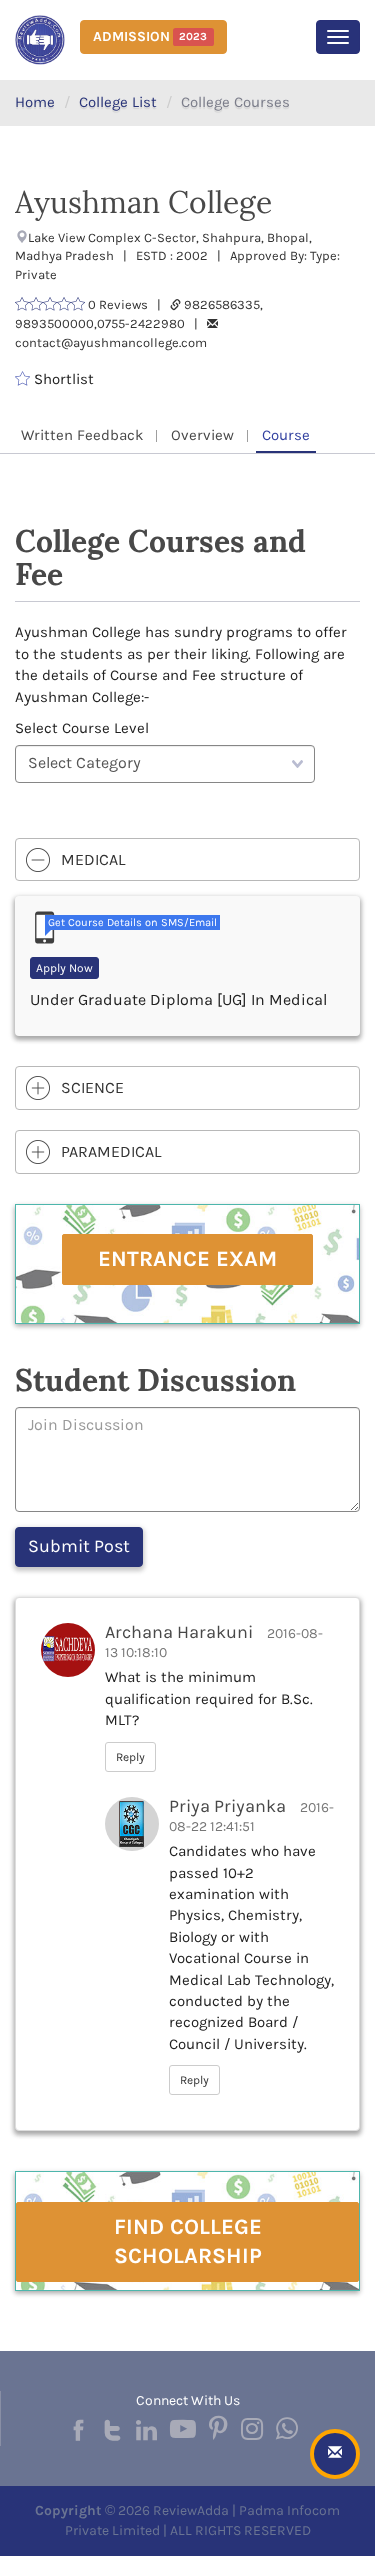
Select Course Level (82, 728)
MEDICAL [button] (93, 859)
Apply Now (64, 968)
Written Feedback (82, 435)
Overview (202, 435)
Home (35, 102)
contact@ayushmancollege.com (111, 342)
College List (118, 102)
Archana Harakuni (179, 1632)
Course (286, 435)
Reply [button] (130, 1757)
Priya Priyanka (227, 1806)
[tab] (187, 860)
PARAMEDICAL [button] (111, 1151)
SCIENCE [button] (92, 1087)
